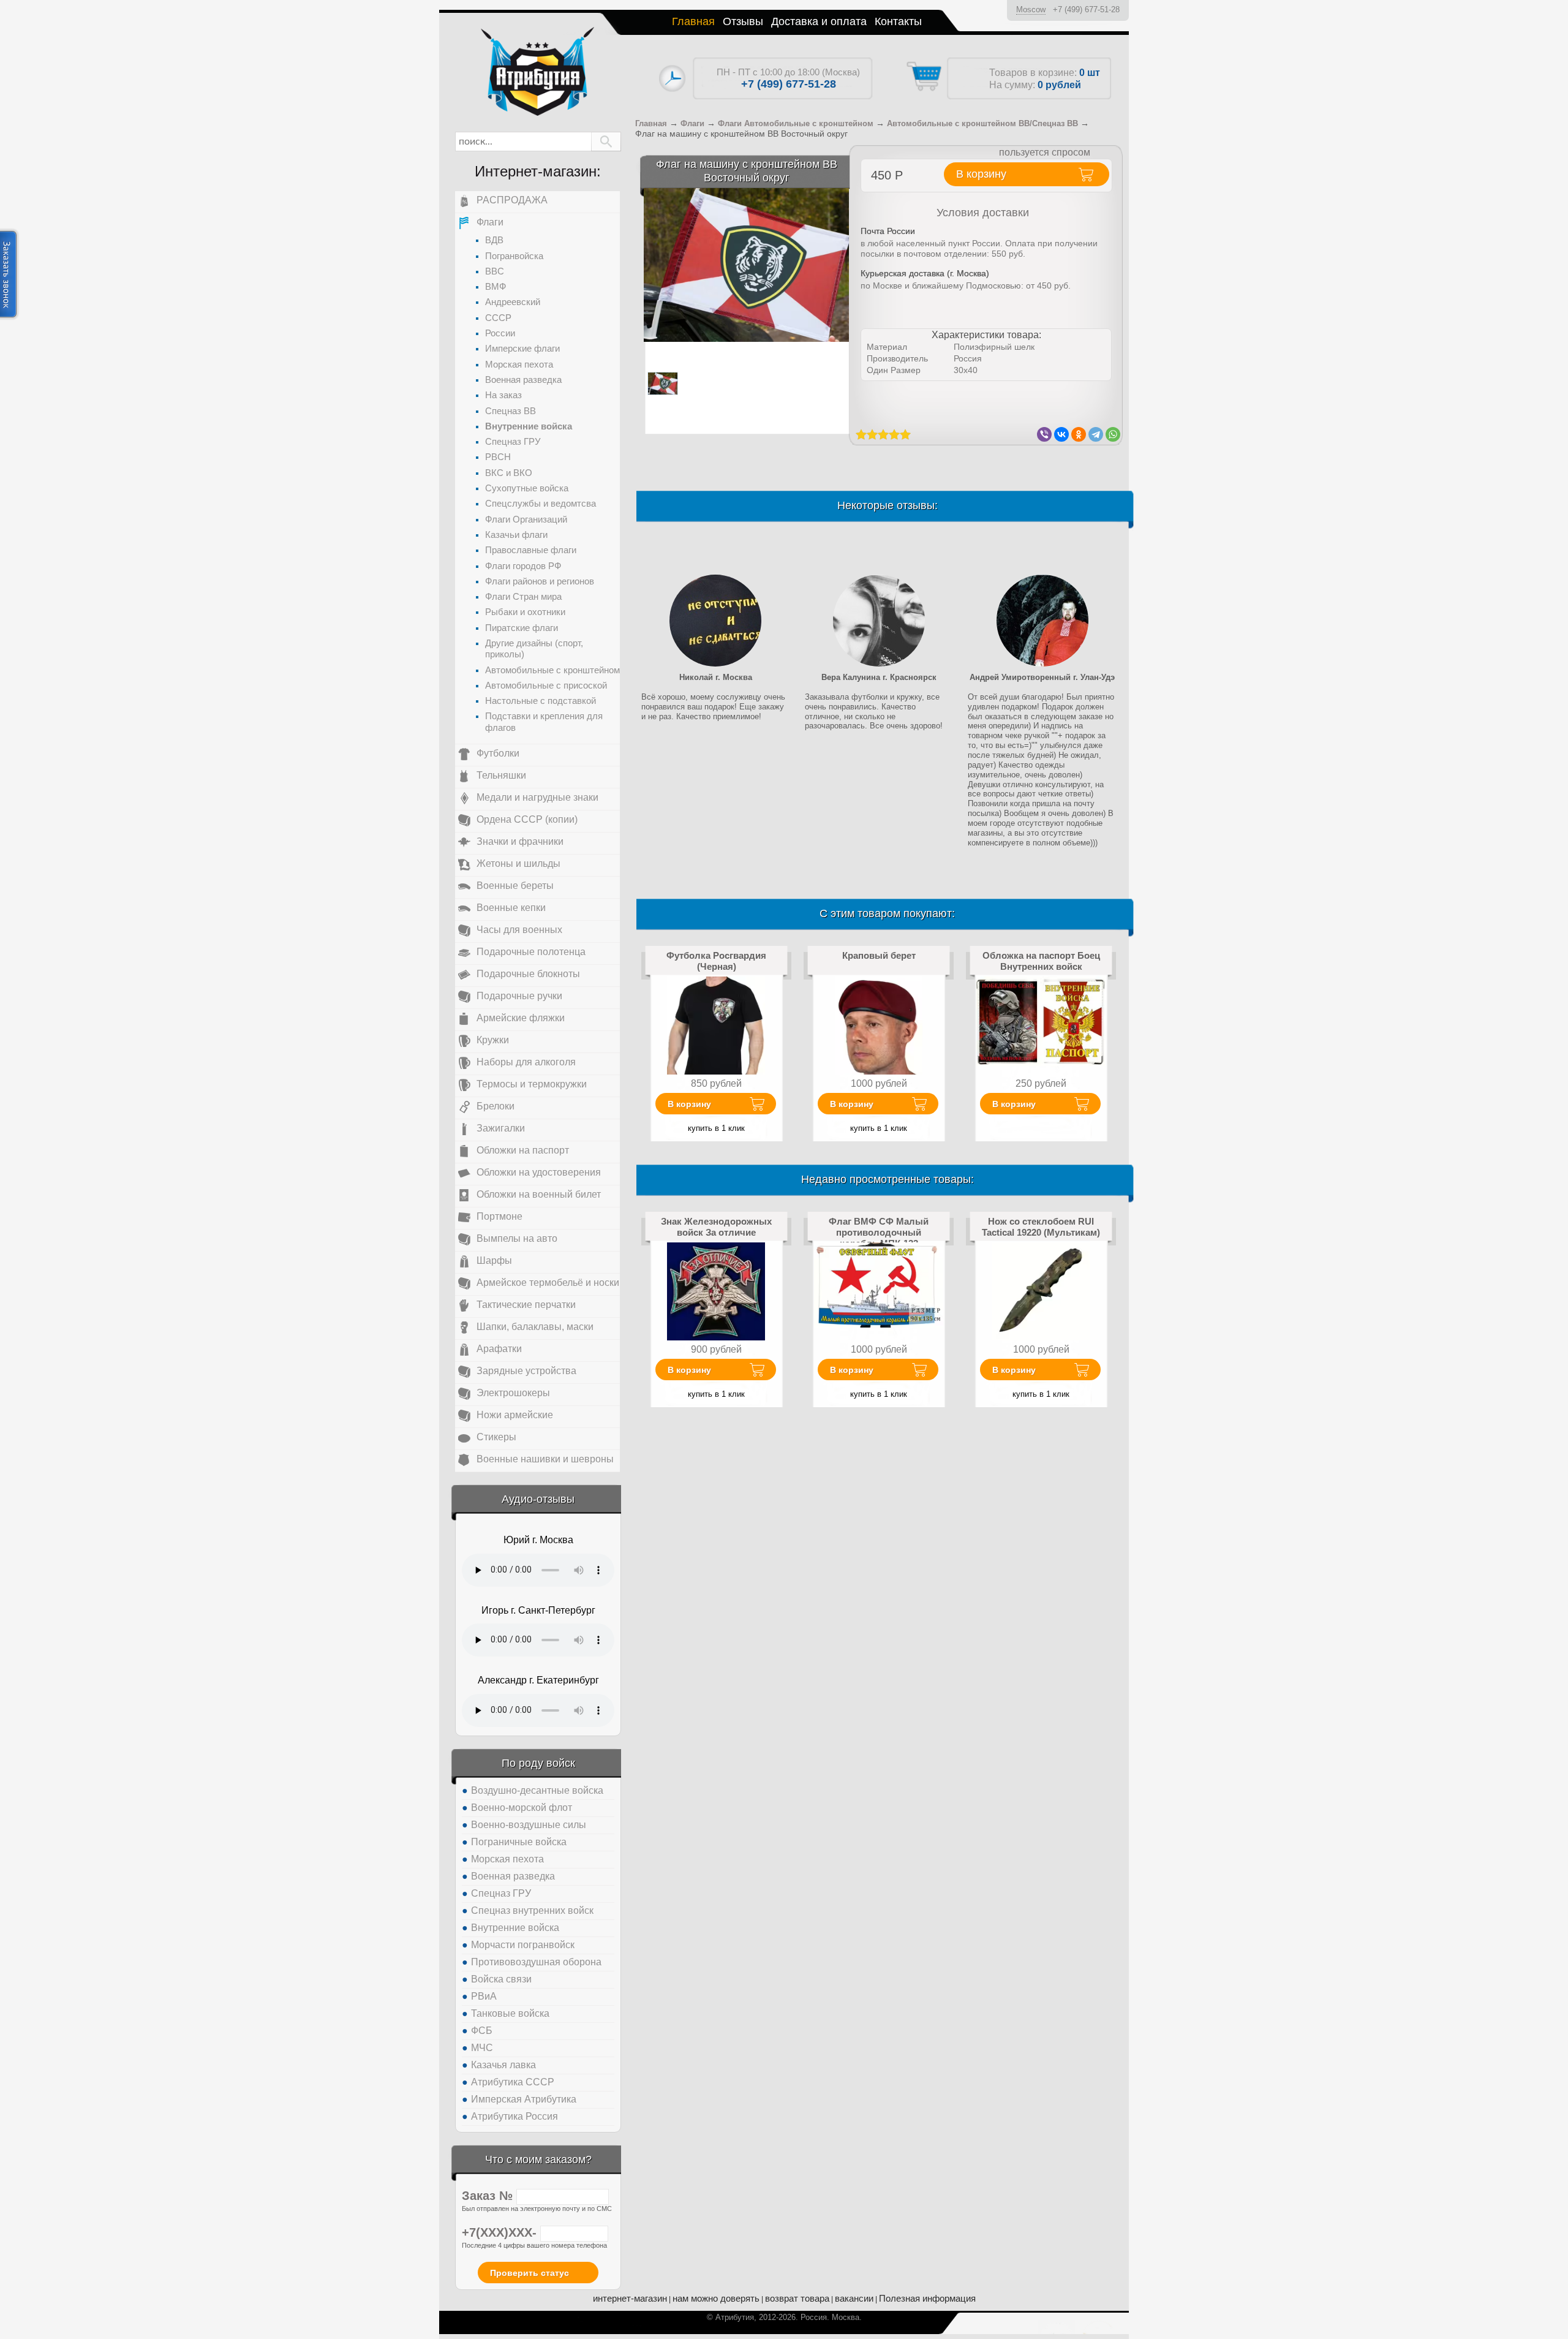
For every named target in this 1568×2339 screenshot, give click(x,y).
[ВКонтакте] (1061, 434)
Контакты (898, 21)
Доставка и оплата (819, 21)
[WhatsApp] (1113, 434)
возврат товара (797, 2298)
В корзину (689, 1104)
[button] (606, 142)
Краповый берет (879, 955)
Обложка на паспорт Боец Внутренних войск (1041, 961)
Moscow (1031, 9)
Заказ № (489, 2196)
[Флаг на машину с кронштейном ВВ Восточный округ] (746, 264)
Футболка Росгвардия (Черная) (716, 961)
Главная (693, 21)
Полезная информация (927, 2298)
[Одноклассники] (1079, 434)
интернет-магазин (630, 2298)
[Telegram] (1096, 434)
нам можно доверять (716, 2298)
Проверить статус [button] (530, 2273)
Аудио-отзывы (538, 1499)
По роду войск (538, 1763)
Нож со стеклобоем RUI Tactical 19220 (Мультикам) (1041, 1227)
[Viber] (1044, 434)
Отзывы (743, 21)
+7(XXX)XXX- (501, 2232)
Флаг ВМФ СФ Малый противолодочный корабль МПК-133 (879, 1233)
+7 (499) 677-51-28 (1086, 9)
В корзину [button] (981, 174)
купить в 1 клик (716, 1128)
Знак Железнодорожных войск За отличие (716, 1227)
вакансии (854, 2298)
